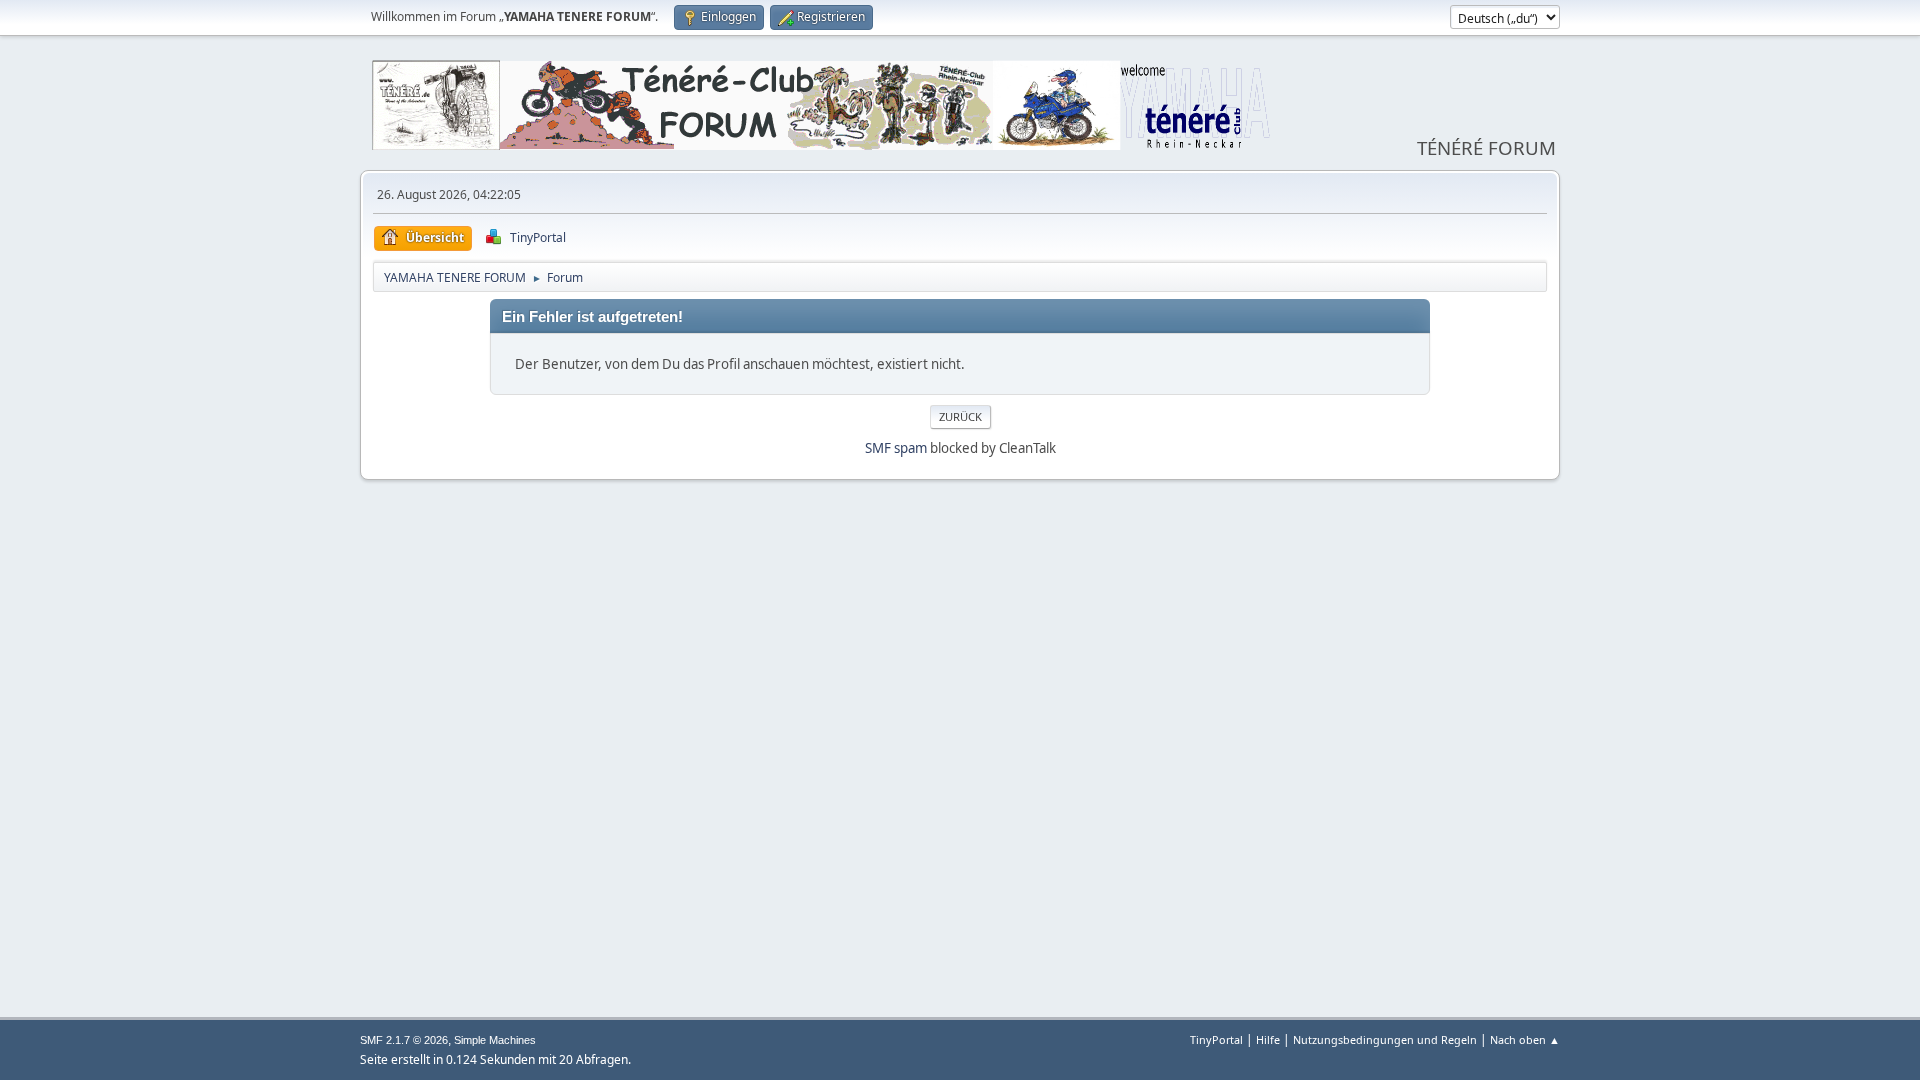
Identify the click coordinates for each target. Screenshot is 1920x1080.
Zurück (960, 416)
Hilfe (1268, 1039)
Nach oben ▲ (1525, 1039)
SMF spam (896, 448)
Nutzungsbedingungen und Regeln (1385, 1039)
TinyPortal (1216, 1039)
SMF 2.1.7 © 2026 (404, 1040)
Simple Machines (495, 1040)
